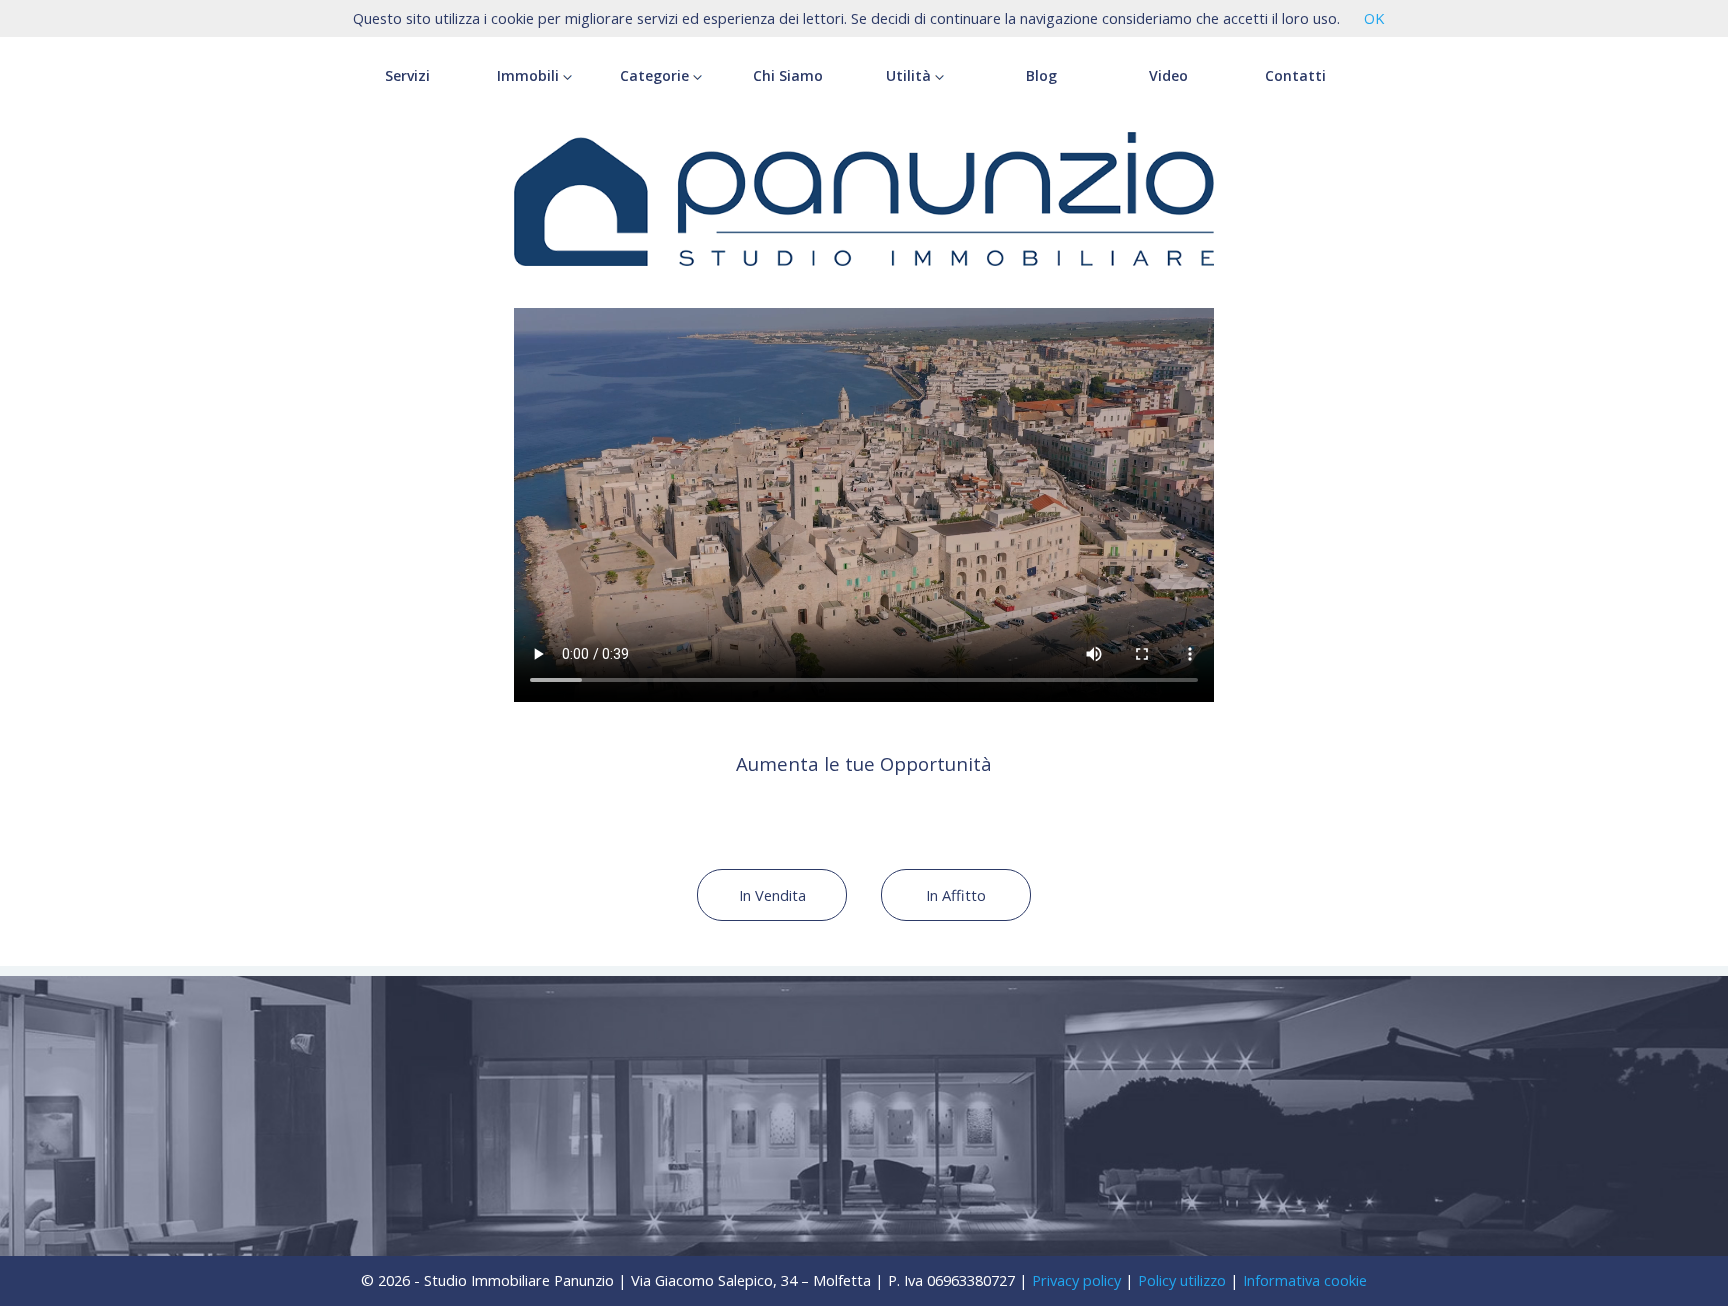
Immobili (530, 75)
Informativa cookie (1305, 1280)
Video (1168, 75)
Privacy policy (1076, 1280)
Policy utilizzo (1182, 1280)
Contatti (1295, 75)
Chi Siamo (788, 75)
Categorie (656, 75)
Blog (1041, 75)
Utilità (910, 75)
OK (1374, 18)
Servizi (407, 75)
